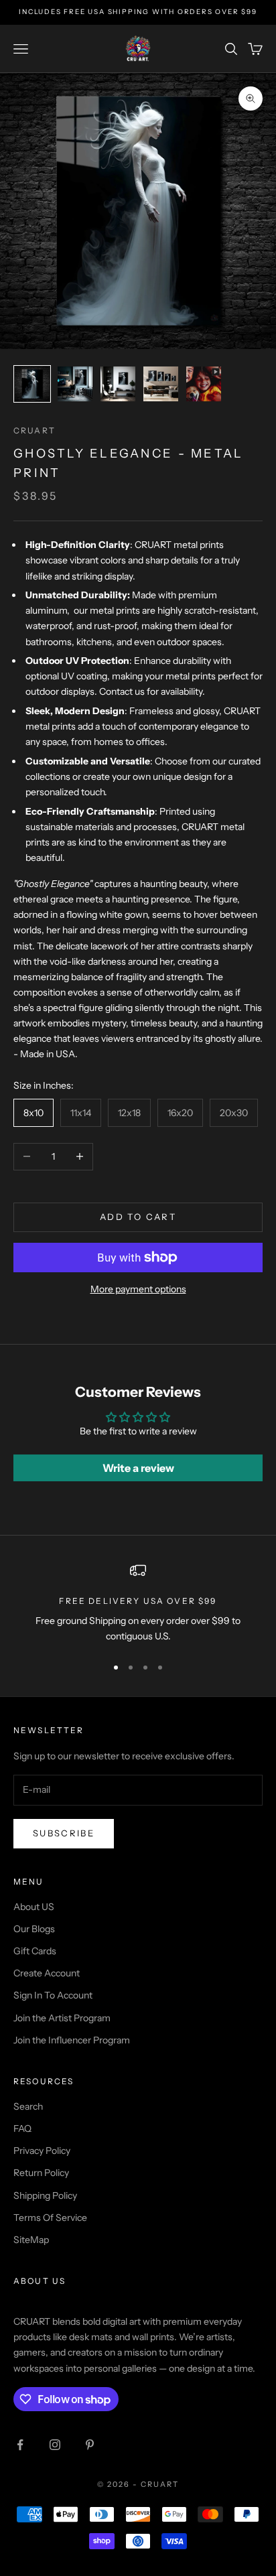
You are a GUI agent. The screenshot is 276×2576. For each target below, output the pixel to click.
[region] (138, 1604)
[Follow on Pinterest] (90, 2445)
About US (34, 1907)
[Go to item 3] (118, 384)
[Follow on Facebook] (20, 2445)
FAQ (22, 2128)
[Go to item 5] (204, 384)
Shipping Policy (45, 2195)
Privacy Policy (42, 2151)
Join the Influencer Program (72, 2040)
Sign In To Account (53, 1995)
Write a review (138, 1468)
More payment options (138, 1289)
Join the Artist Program (62, 2018)
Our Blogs (34, 1929)
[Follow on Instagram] (55, 2445)
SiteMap (31, 2240)
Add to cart (138, 1217)
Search (28, 2106)
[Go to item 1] (32, 384)
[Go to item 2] (75, 384)
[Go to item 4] (161, 384)
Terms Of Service (50, 2218)
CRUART (34, 430)
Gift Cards (35, 1951)
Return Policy (41, 2173)
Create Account (47, 1973)
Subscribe (64, 1833)
